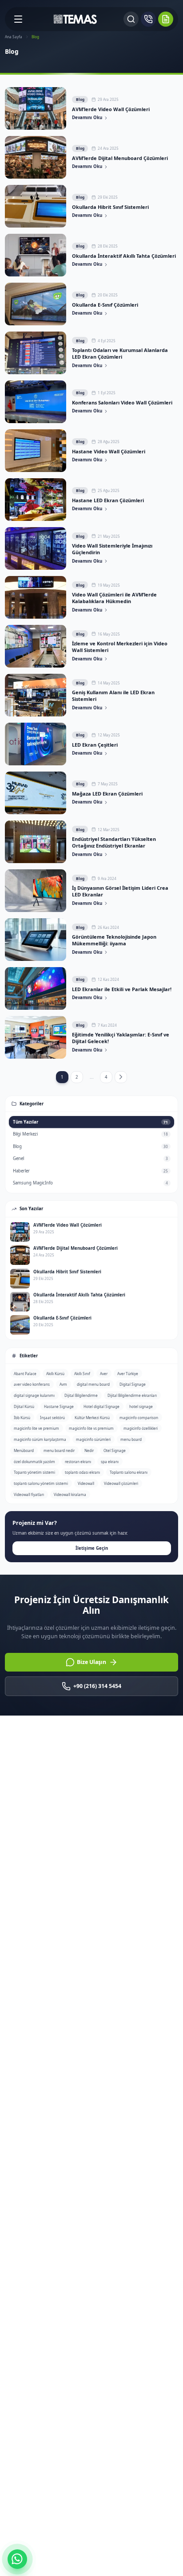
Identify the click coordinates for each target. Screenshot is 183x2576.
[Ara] (131, 19)
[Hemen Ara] (148, 19)
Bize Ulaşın (91, 1662)
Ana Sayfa (14, 37)
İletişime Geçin (92, 1548)
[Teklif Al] (166, 19)
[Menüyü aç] (18, 19)
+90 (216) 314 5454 (97, 1686)
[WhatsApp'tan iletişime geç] (17, 2559)
